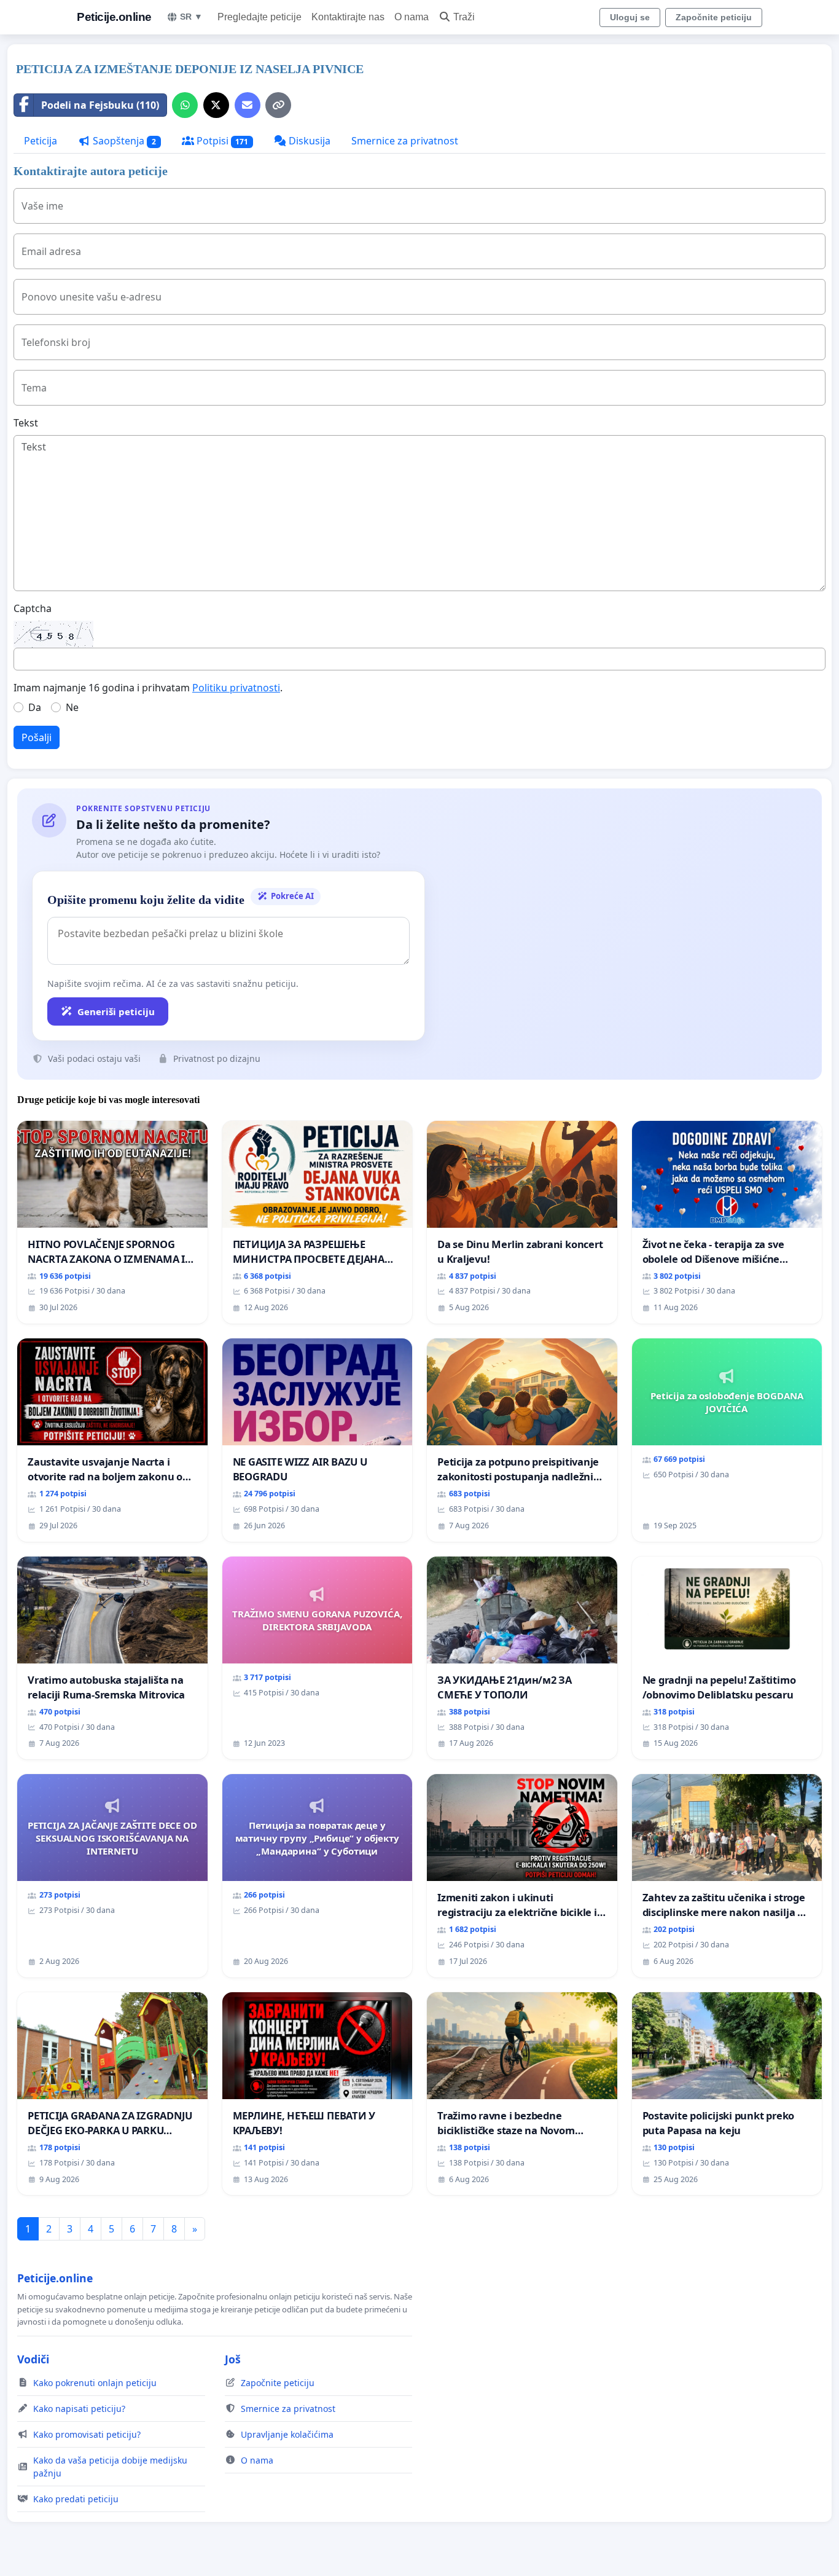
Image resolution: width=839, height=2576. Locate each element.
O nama (412, 17)
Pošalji (37, 737)
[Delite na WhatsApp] (185, 105)
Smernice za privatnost (405, 141)
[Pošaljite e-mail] (248, 105)
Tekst (26, 423)
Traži (464, 17)
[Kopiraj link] (278, 105)
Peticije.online (114, 17)
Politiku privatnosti (236, 688)
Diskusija (308, 141)
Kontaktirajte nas (348, 17)
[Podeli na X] (216, 105)
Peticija (41, 141)
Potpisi (221, 141)
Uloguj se (630, 17)
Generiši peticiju (116, 1011)
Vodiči (33, 2359)
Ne (72, 707)
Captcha (33, 608)
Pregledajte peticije (260, 17)
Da (35, 707)
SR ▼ (191, 17)
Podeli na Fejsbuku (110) (100, 105)
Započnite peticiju (714, 17)
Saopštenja (123, 141)
